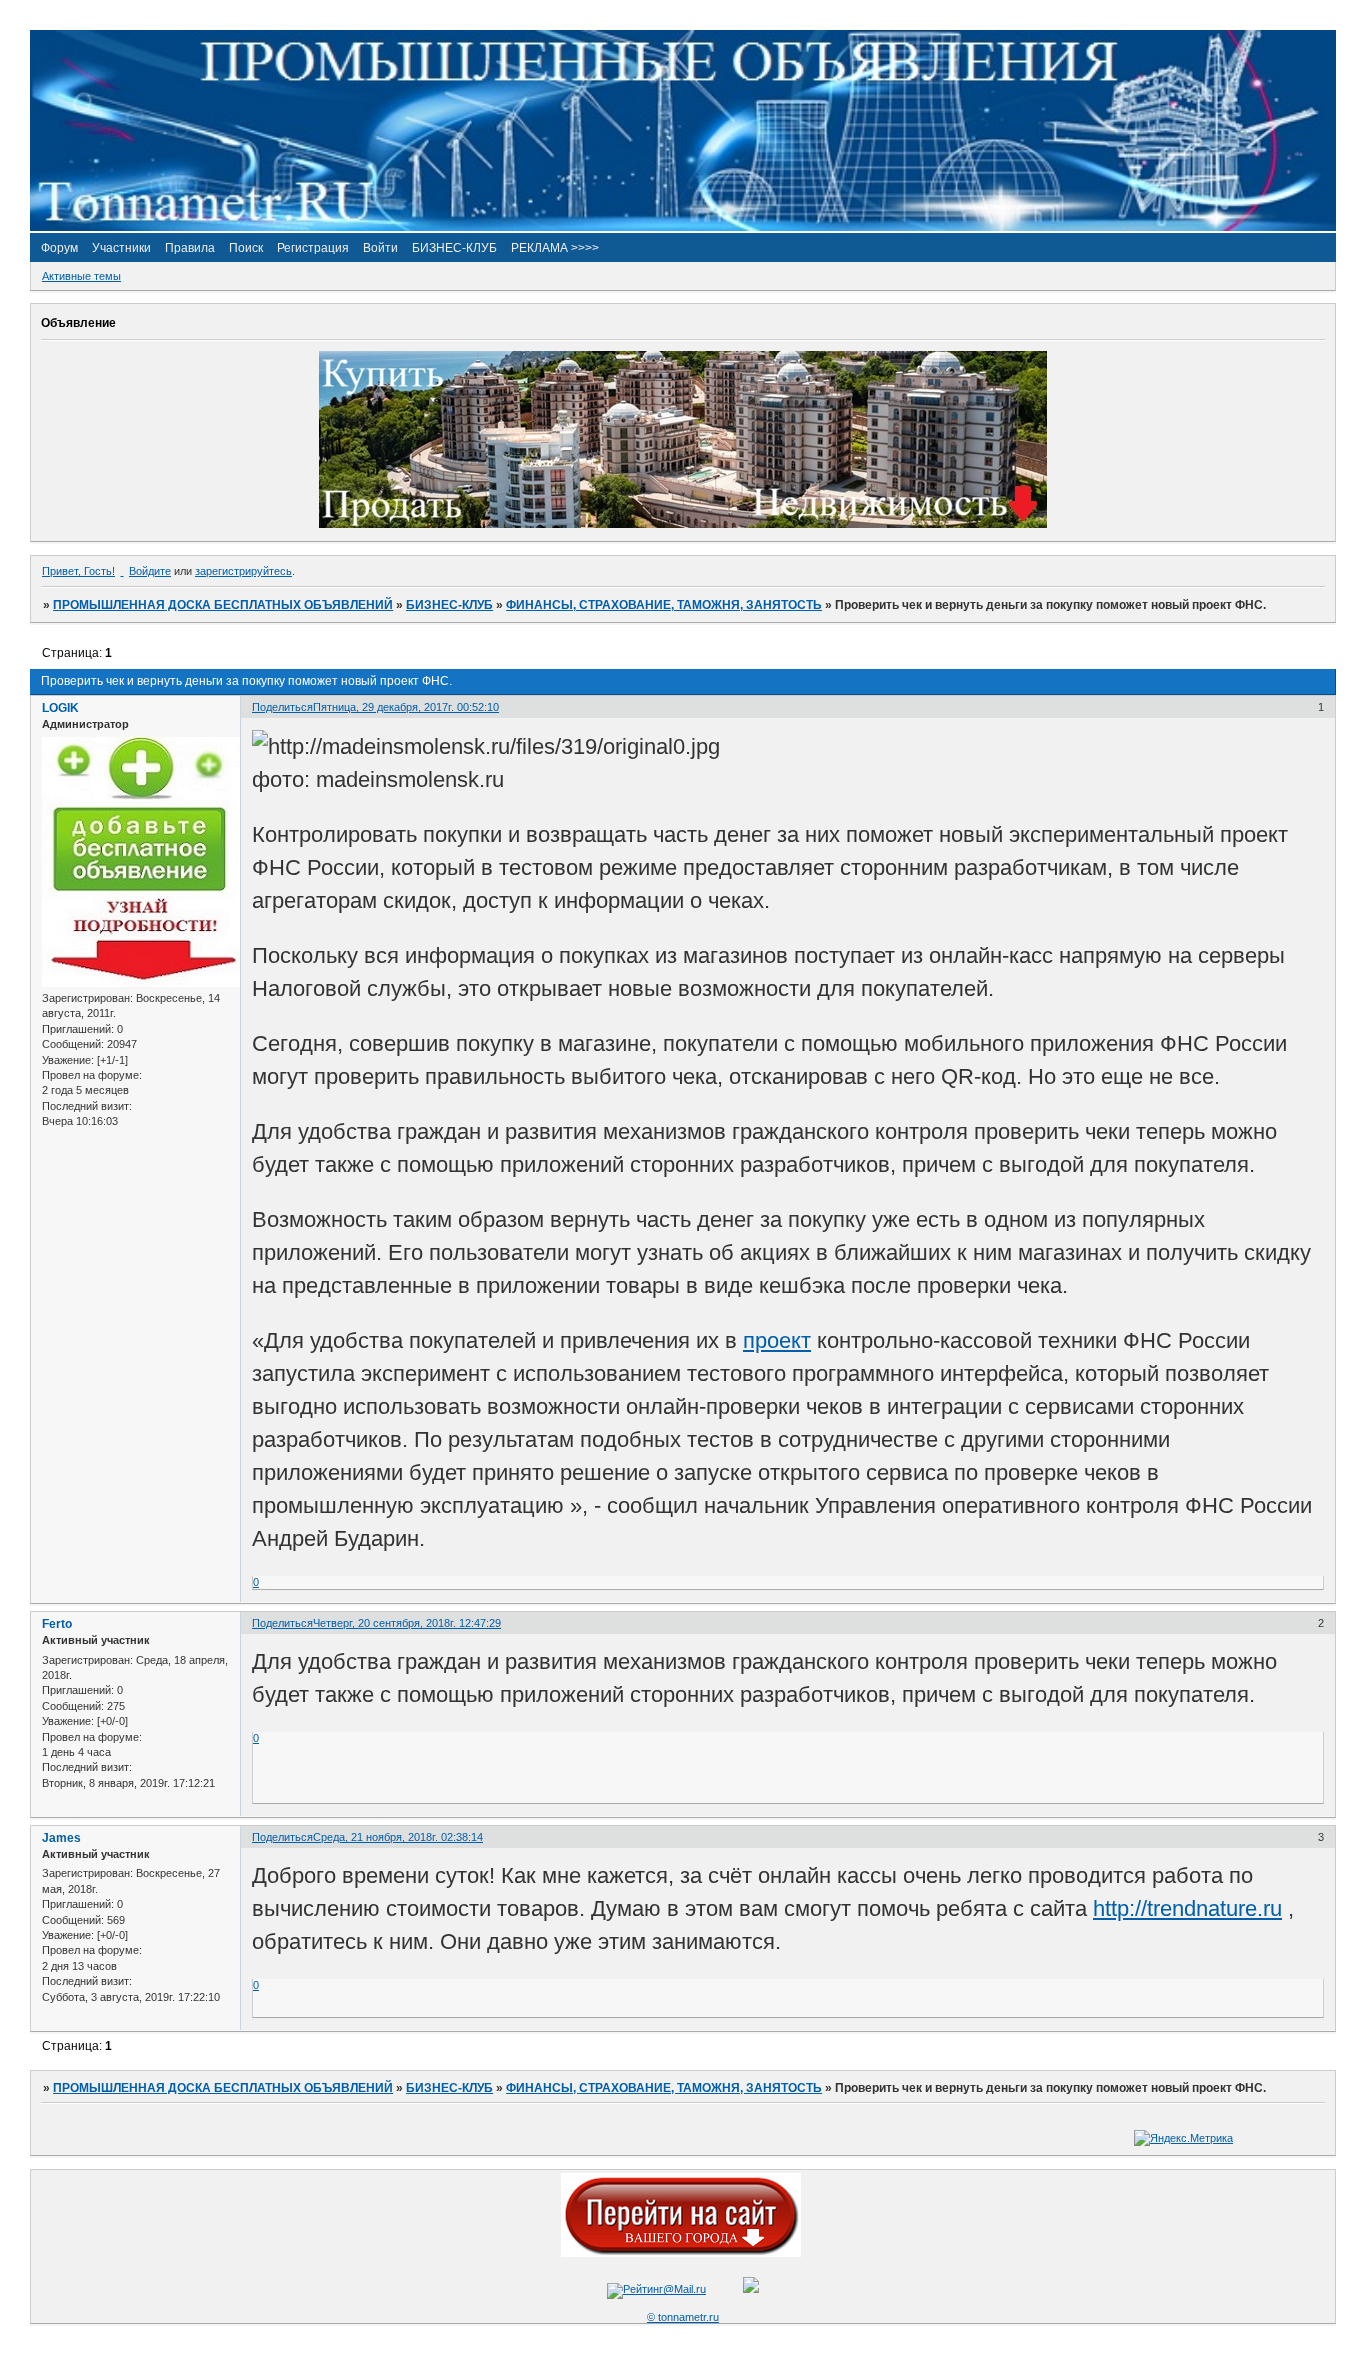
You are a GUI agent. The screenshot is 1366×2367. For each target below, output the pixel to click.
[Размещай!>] (683, 524)
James (61, 1838)
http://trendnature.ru (1187, 1908)
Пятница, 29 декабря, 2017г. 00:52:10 (406, 707)
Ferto (57, 1624)
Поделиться (282, 707)
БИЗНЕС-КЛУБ (449, 605)
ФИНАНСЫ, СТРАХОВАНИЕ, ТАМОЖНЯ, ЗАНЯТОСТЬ (664, 605)
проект (777, 1340)
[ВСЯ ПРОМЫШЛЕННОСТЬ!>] (683, 227)
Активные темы (81, 276)
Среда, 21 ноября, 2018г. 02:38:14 (398, 1837)
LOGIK (60, 708)
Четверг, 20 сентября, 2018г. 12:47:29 (407, 1623)
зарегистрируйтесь (243, 571)
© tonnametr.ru (683, 2317)
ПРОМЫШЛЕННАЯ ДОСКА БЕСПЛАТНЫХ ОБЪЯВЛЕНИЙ (223, 605)
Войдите (150, 571)
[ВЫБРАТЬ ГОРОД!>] (681, 2253)
